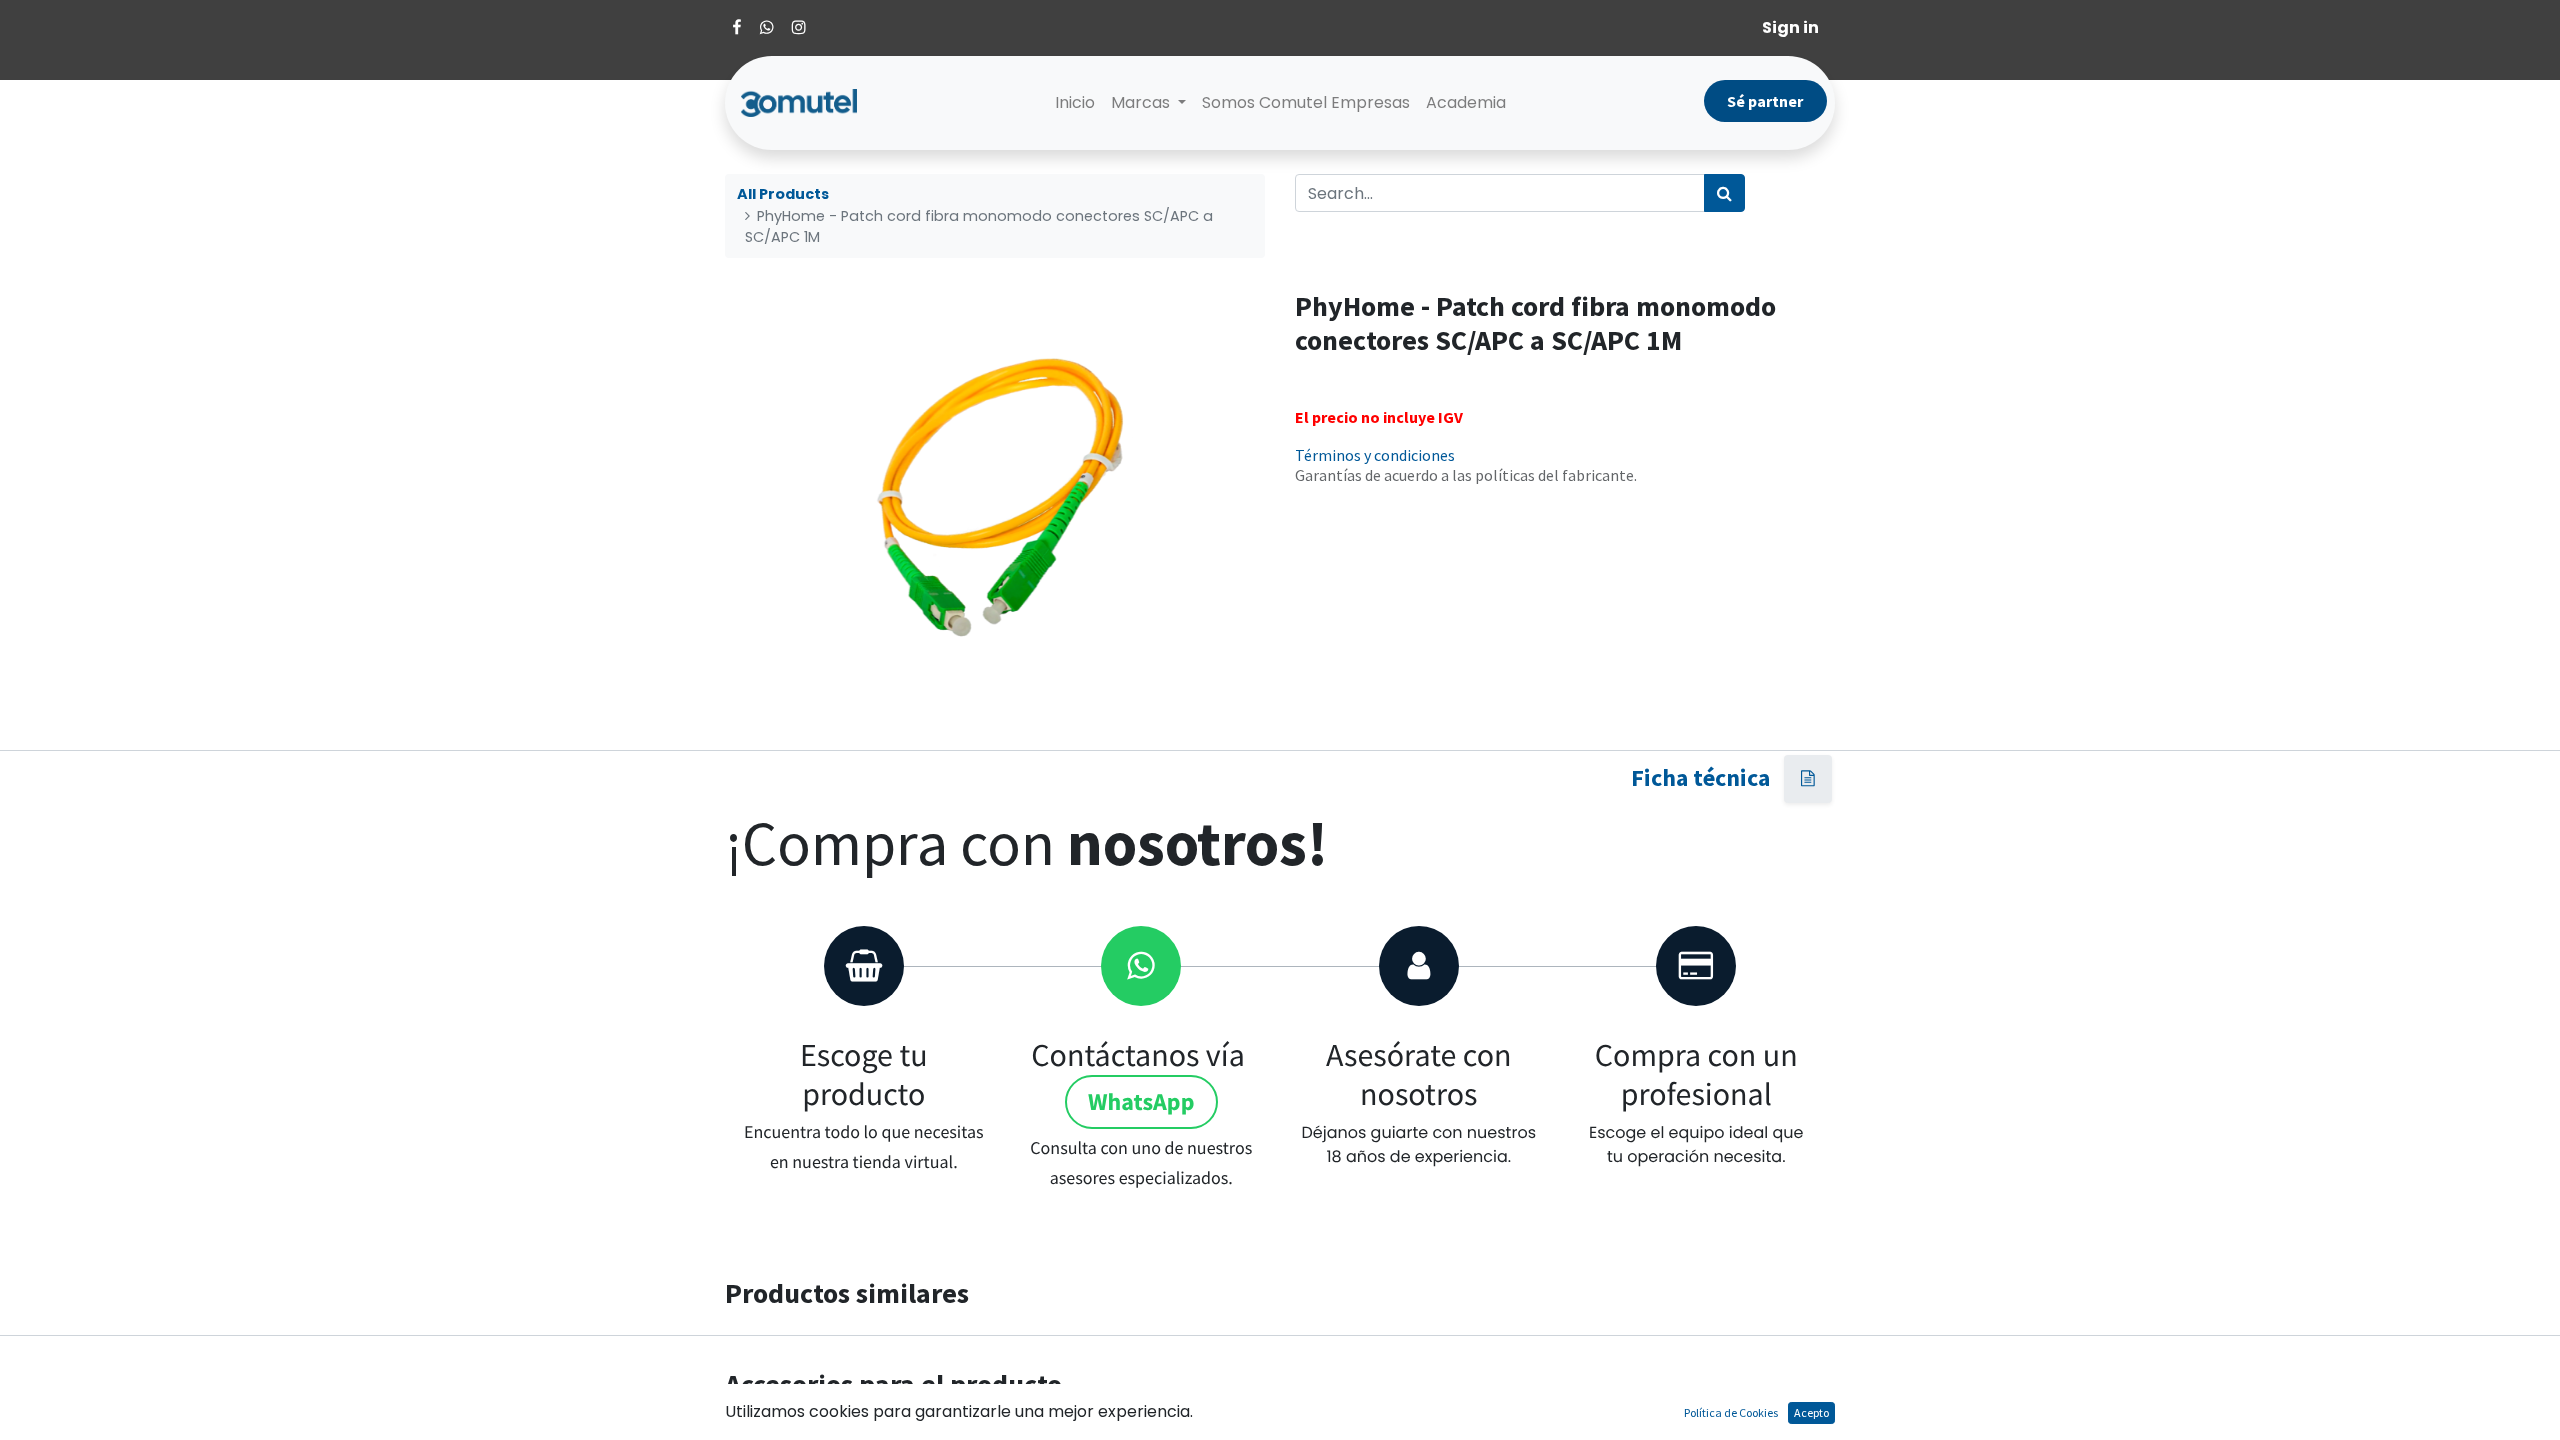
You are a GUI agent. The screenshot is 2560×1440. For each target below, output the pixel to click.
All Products (783, 194)
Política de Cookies (1731, 1412)
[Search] (1724, 193)
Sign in (1790, 27)
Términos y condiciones (1375, 455)
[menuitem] (1075, 103)
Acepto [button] (1811, 1412)
